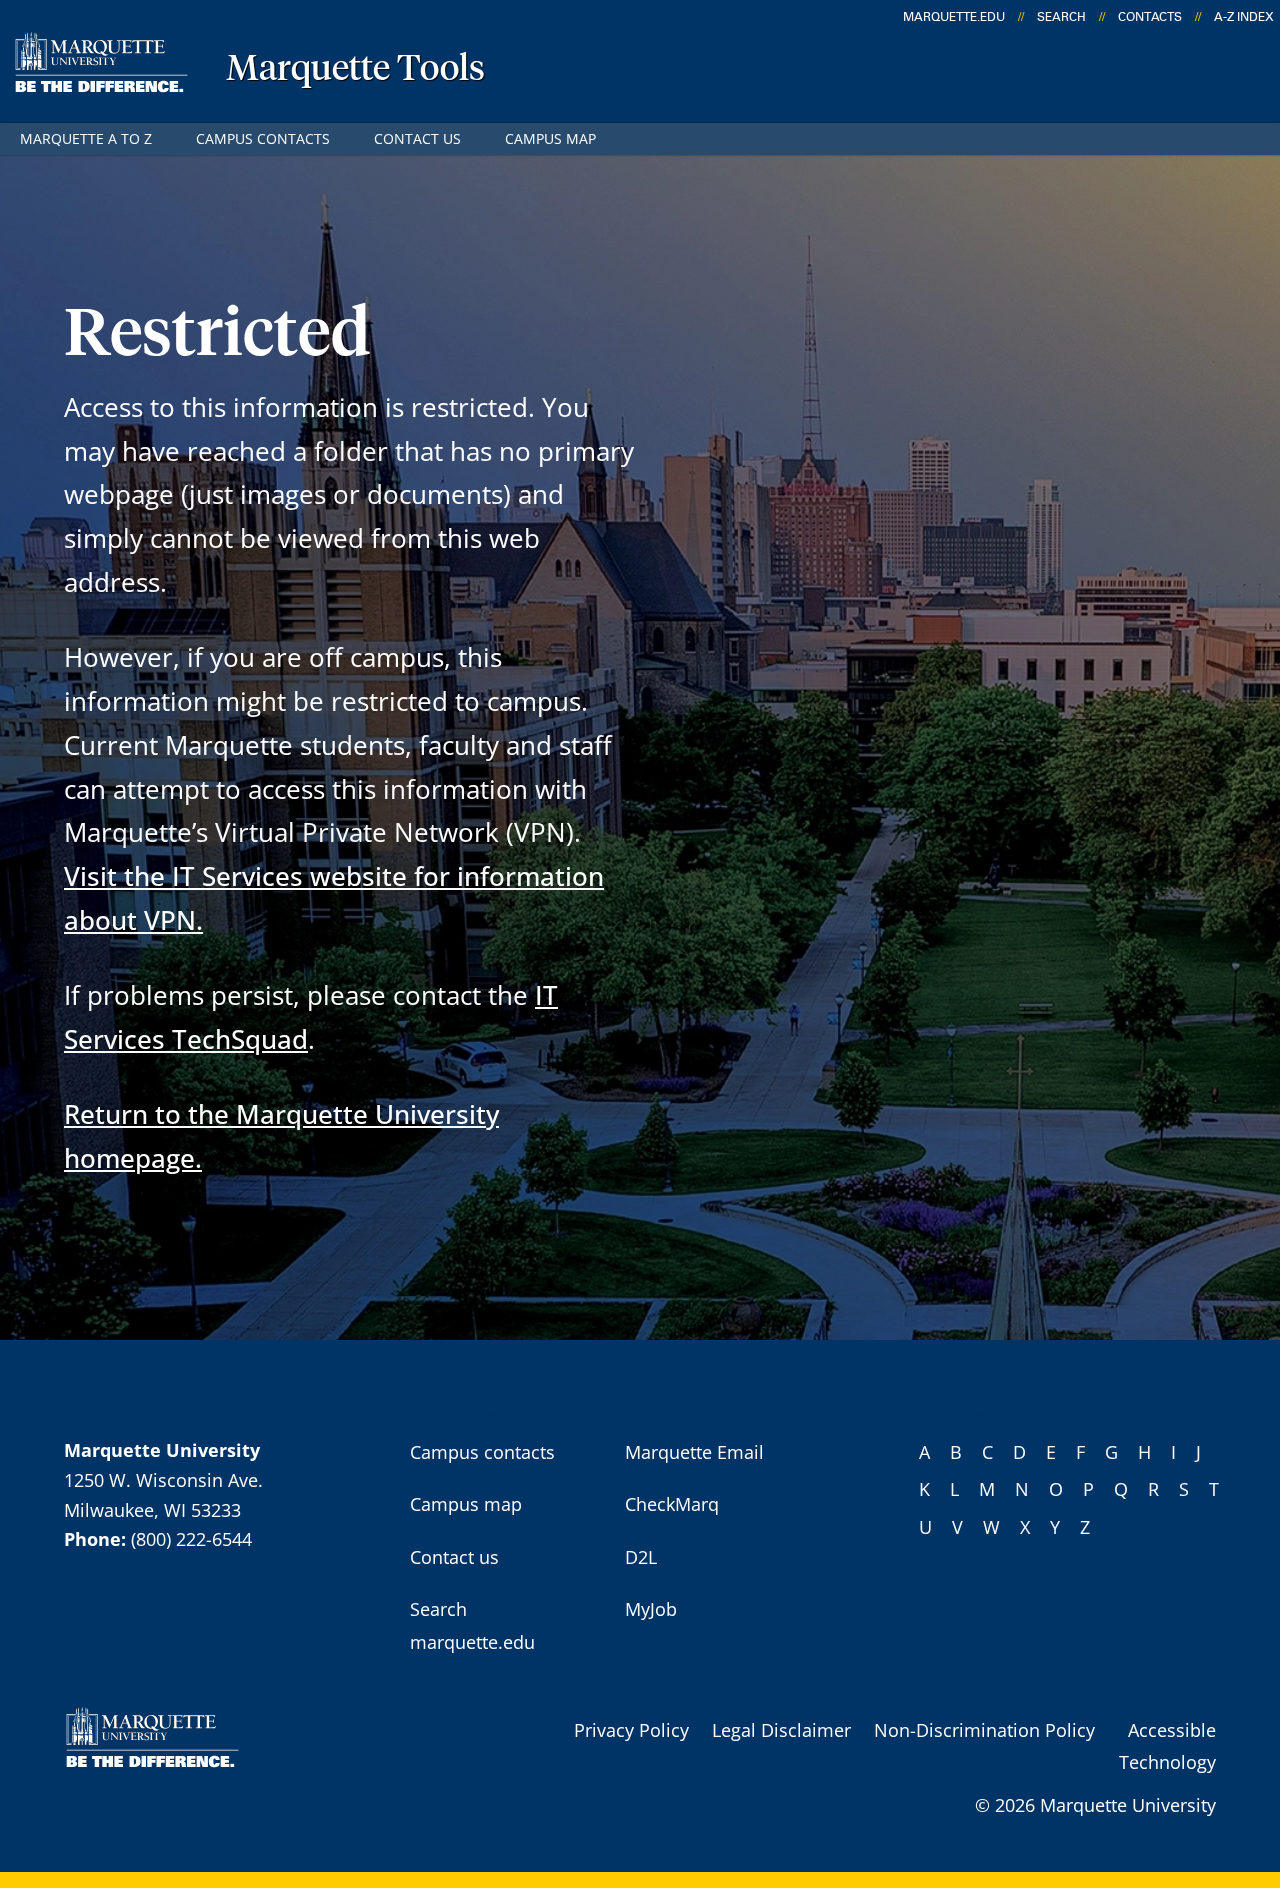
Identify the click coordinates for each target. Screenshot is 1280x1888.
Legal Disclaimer (781, 1730)
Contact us (417, 138)
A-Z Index (1244, 17)
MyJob (651, 1609)
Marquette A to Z (86, 138)
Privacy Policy (631, 1730)
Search (1061, 17)
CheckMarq (672, 1504)
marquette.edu (954, 17)
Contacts (1150, 17)
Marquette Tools (355, 70)
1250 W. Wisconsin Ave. (163, 1480)
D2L (641, 1557)
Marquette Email (694, 1452)
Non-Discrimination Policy (984, 1730)
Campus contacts (263, 138)
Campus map (550, 138)
